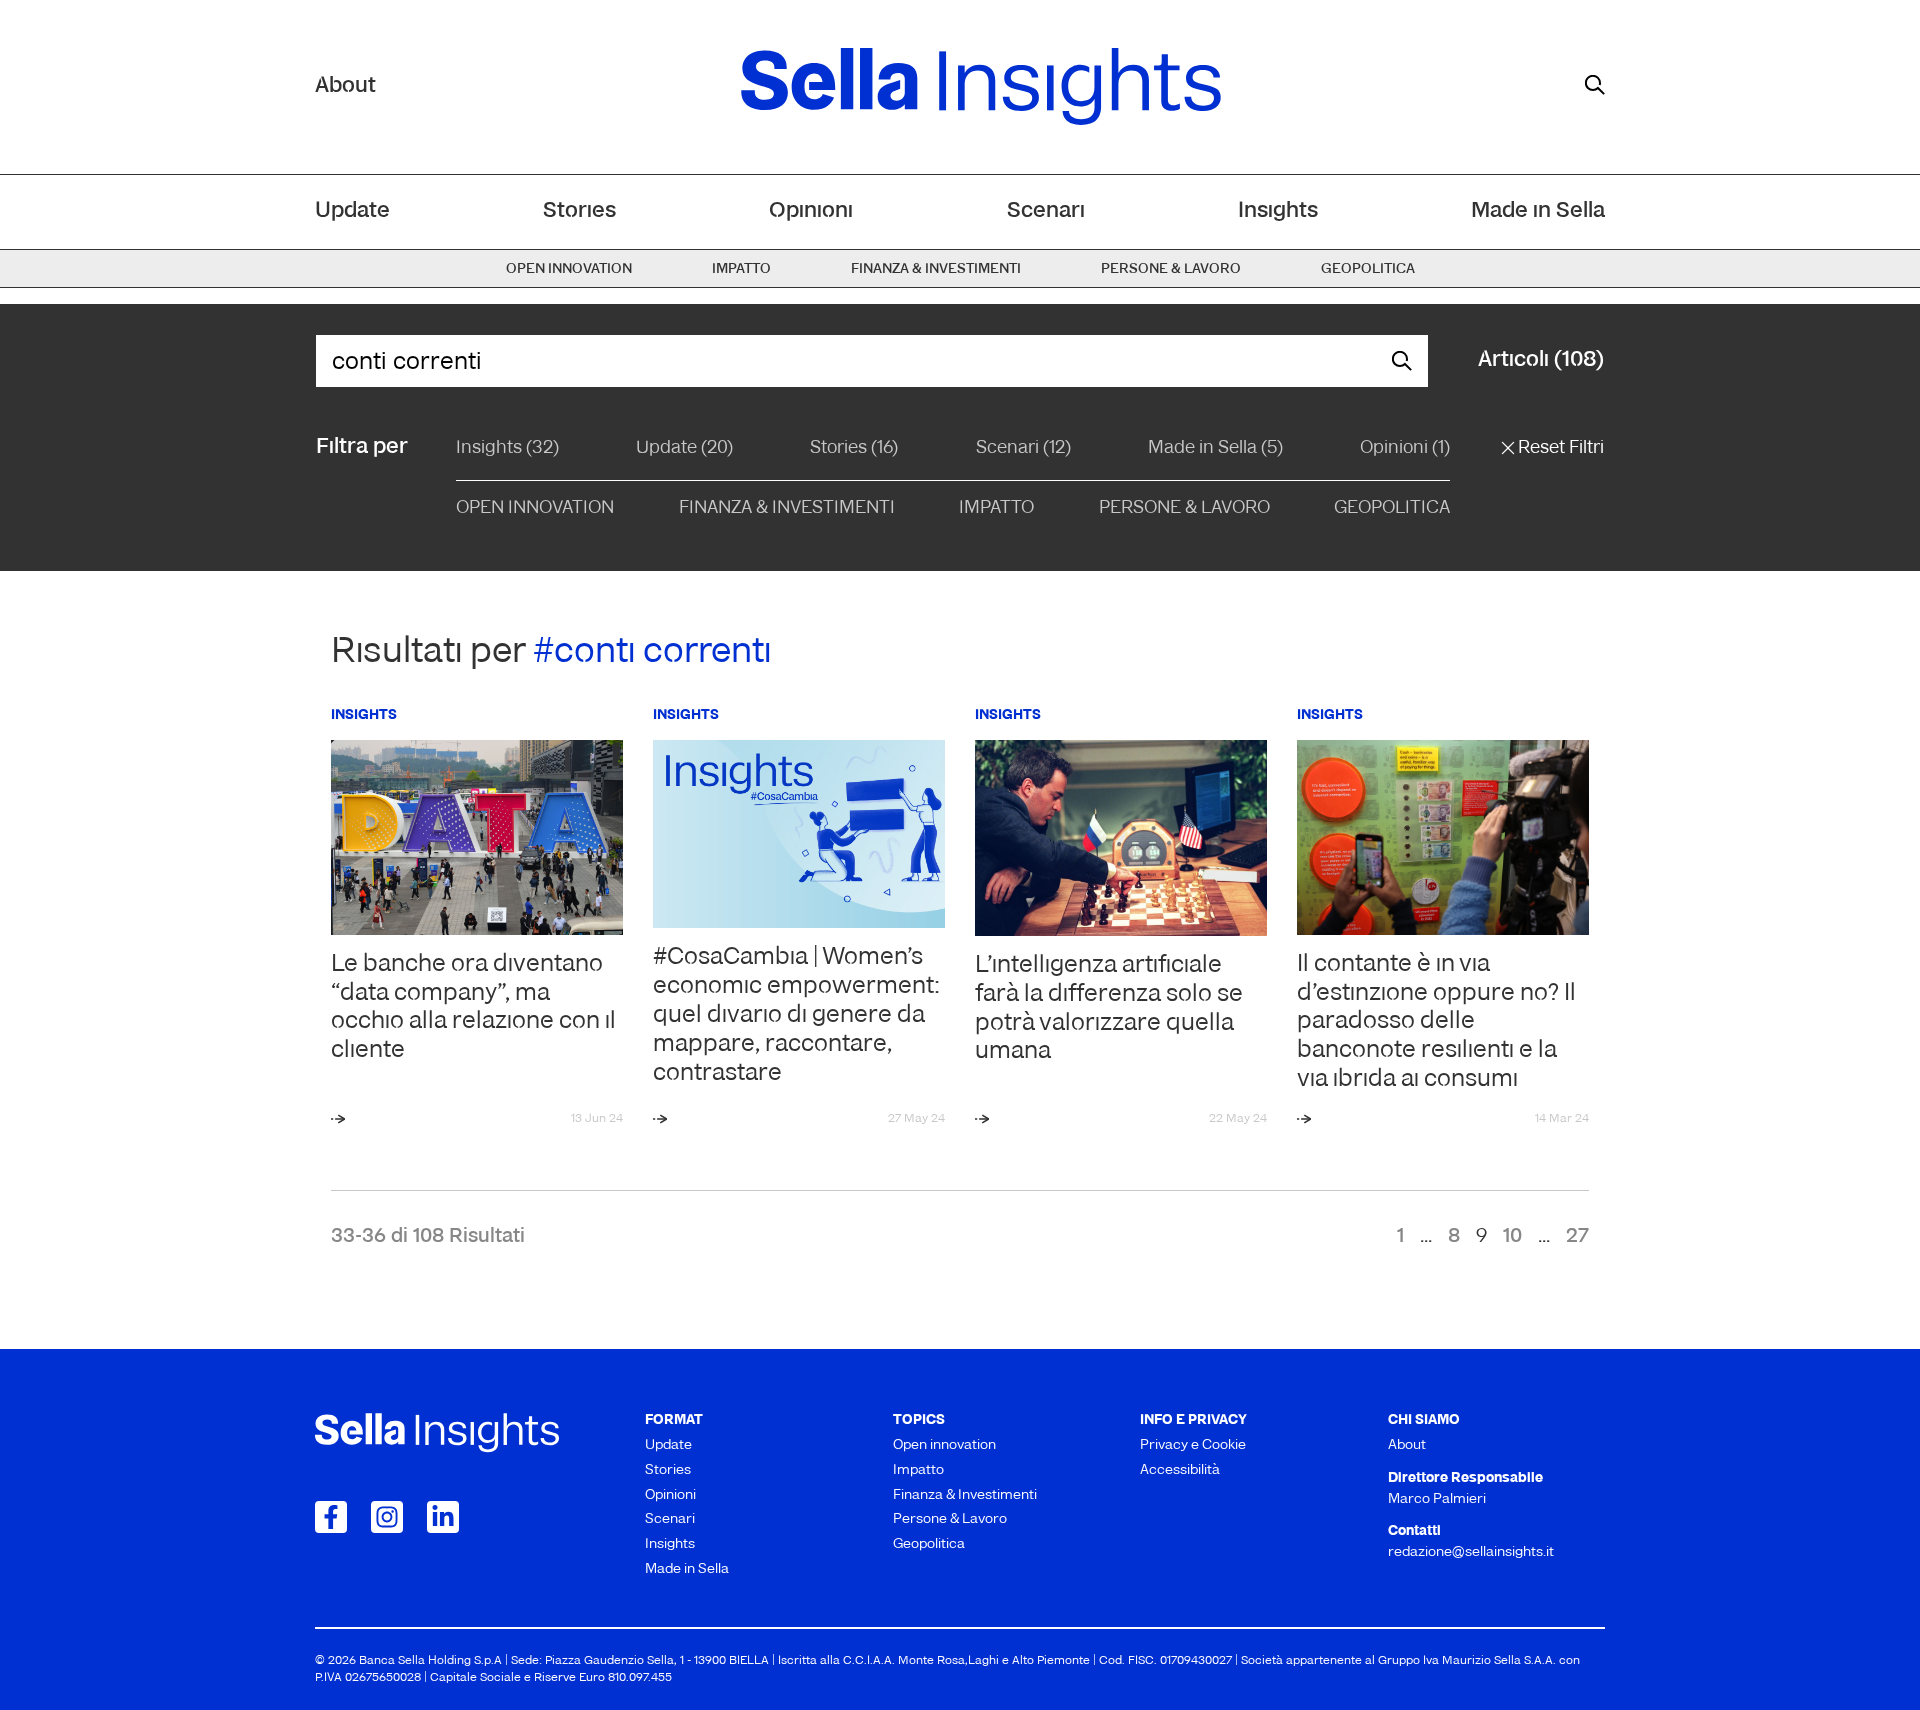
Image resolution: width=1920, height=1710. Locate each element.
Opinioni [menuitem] (811, 211)
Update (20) (684, 449)
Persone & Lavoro (1184, 509)
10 (1512, 1237)
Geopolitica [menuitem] (1368, 269)
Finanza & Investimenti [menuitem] (936, 269)
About (345, 86)
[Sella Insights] (981, 87)
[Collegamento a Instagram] (387, 1517)
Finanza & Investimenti (787, 509)
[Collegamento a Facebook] (331, 1517)
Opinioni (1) (1405, 449)
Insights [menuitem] (1278, 211)
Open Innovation (535, 509)
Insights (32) (507, 449)
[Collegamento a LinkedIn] (443, 1517)
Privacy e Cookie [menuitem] (1193, 1445)
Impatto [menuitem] (741, 269)
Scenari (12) (1023, 449)
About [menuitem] (1407, 1445)
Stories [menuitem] (579, 211)
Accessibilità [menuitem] (1180, 1470)
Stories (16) (854, 449)
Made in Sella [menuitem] (1538, 211)
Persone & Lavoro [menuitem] (1171, 269)
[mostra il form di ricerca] (1595, 85)
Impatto (996, 509)
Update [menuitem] (352, 211)
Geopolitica (1392, 509)
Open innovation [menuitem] (569, 269)
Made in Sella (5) (1215, 449)
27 (1577, 1237)
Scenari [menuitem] (1046, 211)
